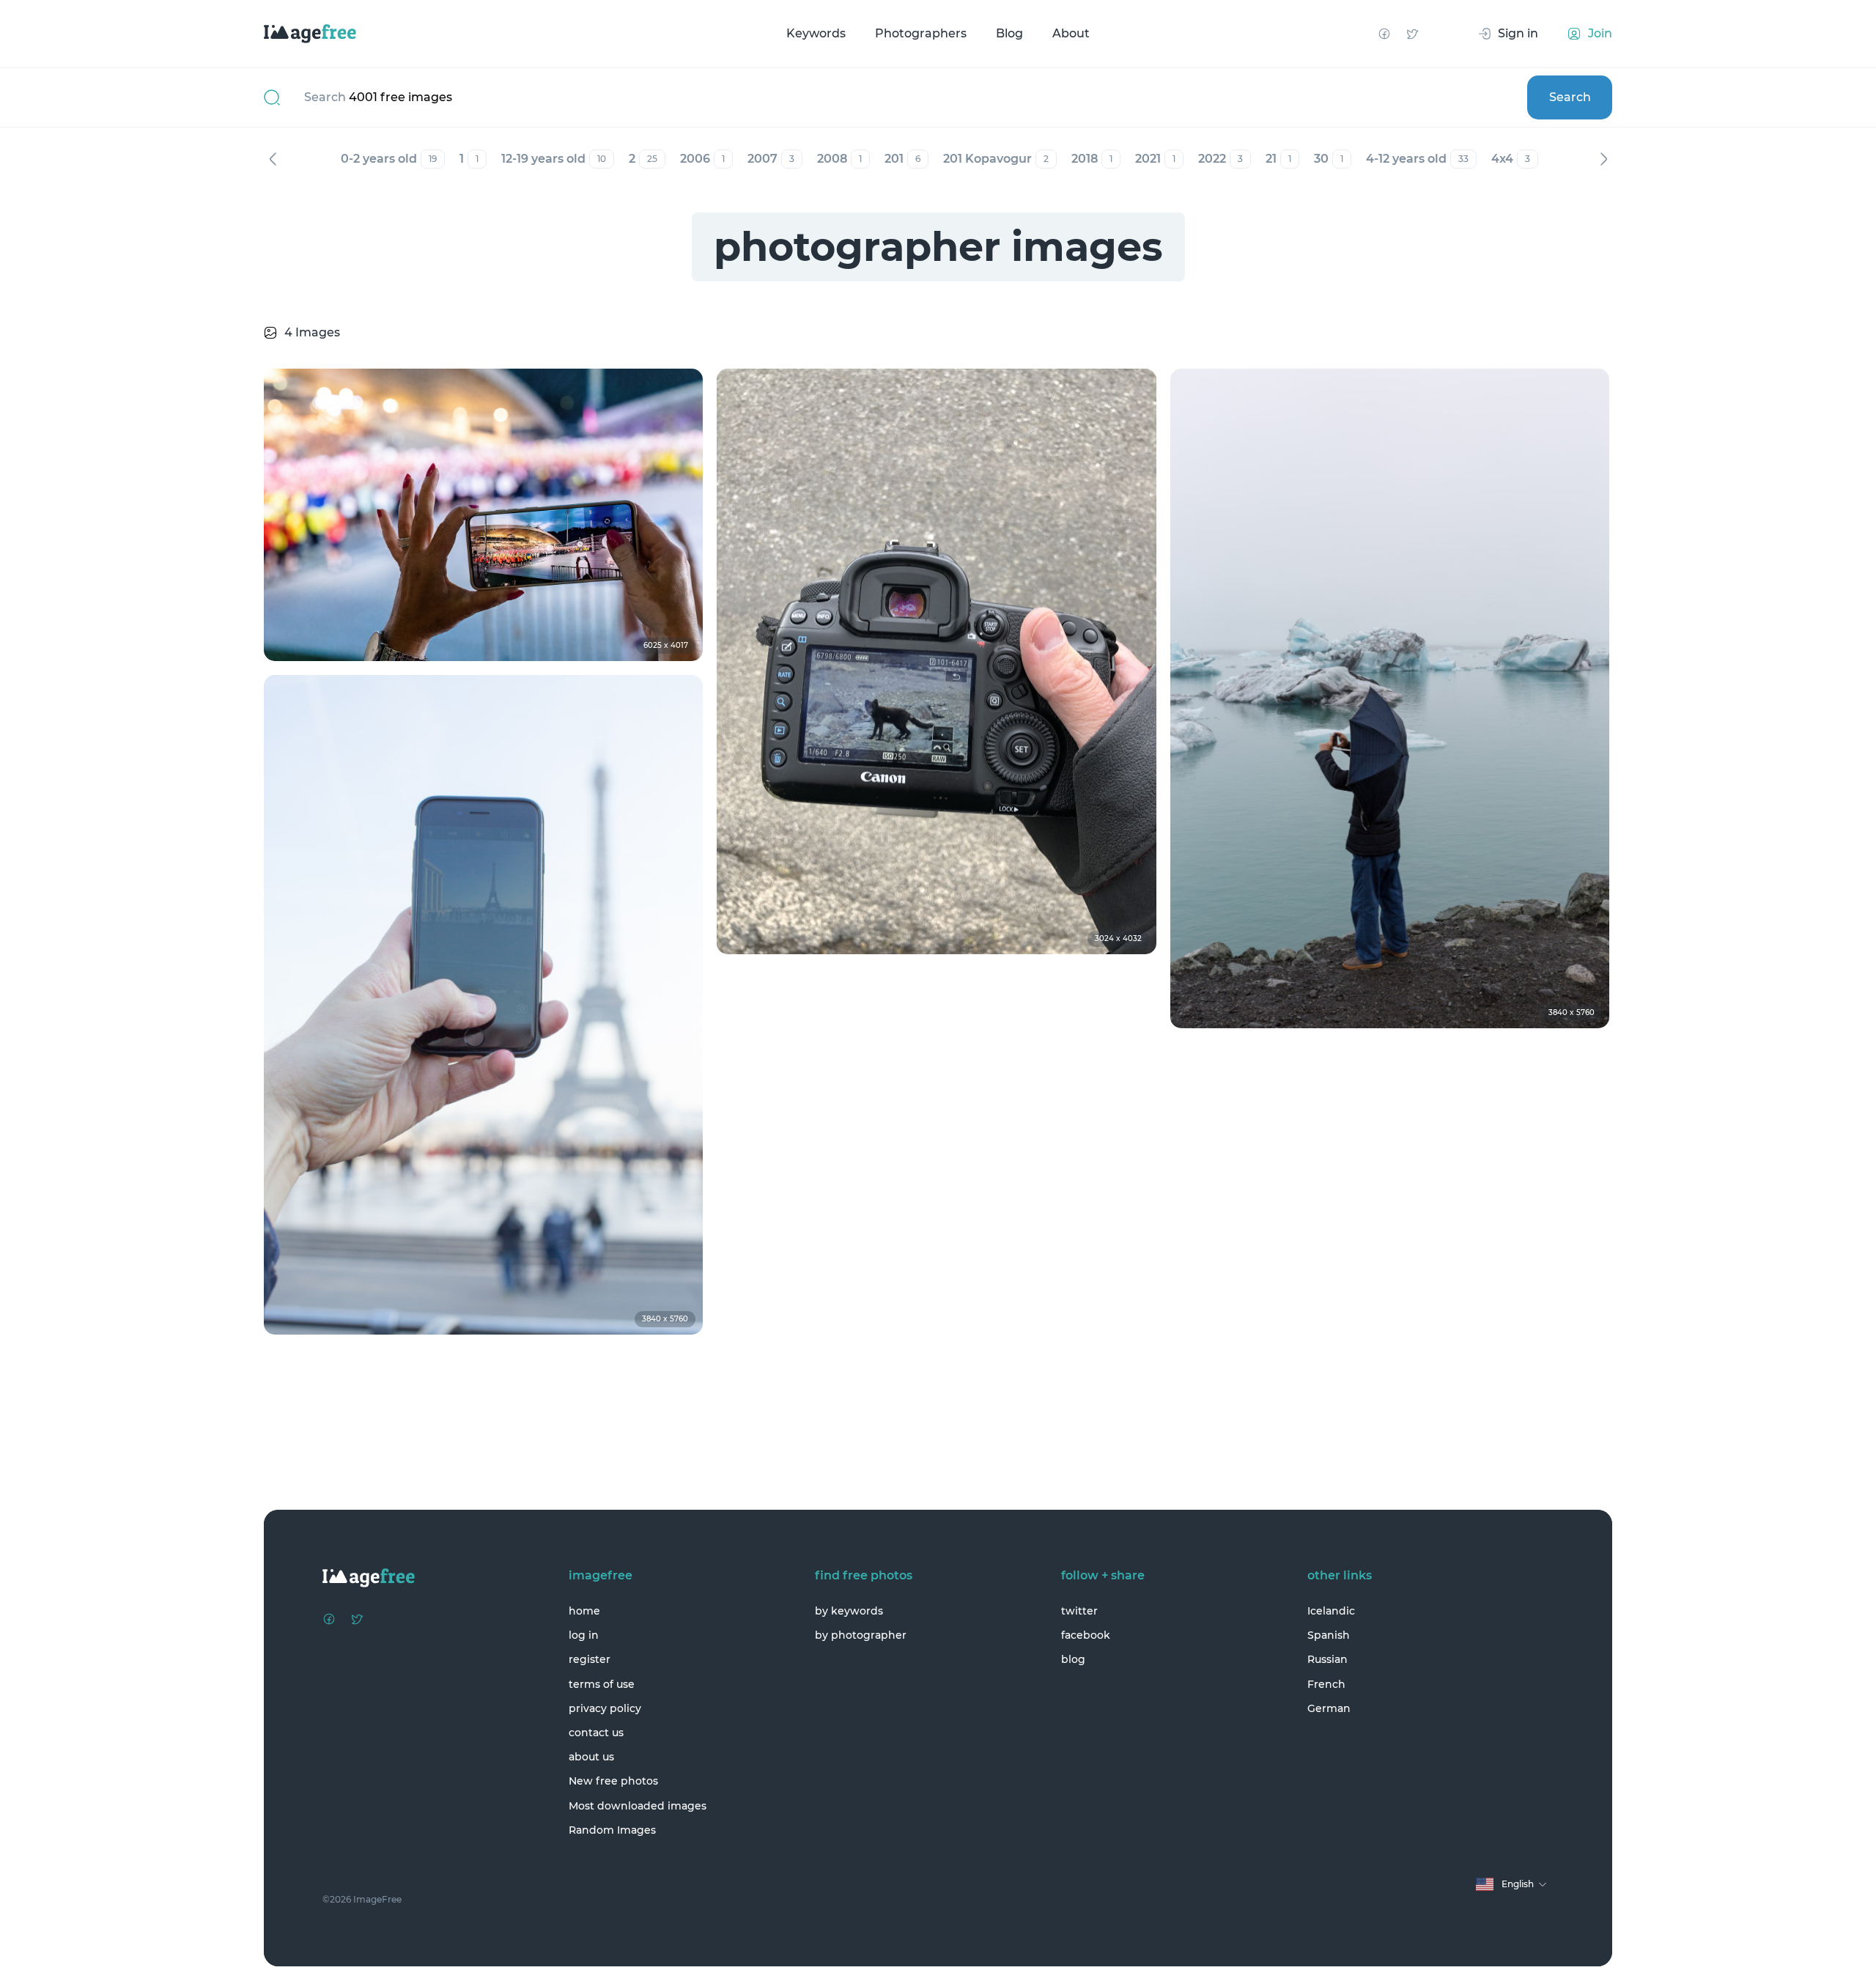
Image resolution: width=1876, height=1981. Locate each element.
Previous (273, 159)
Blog (1009, 33)
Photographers (921, 33)
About (1071, 33)
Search (1570, 97)
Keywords (816, 33)
